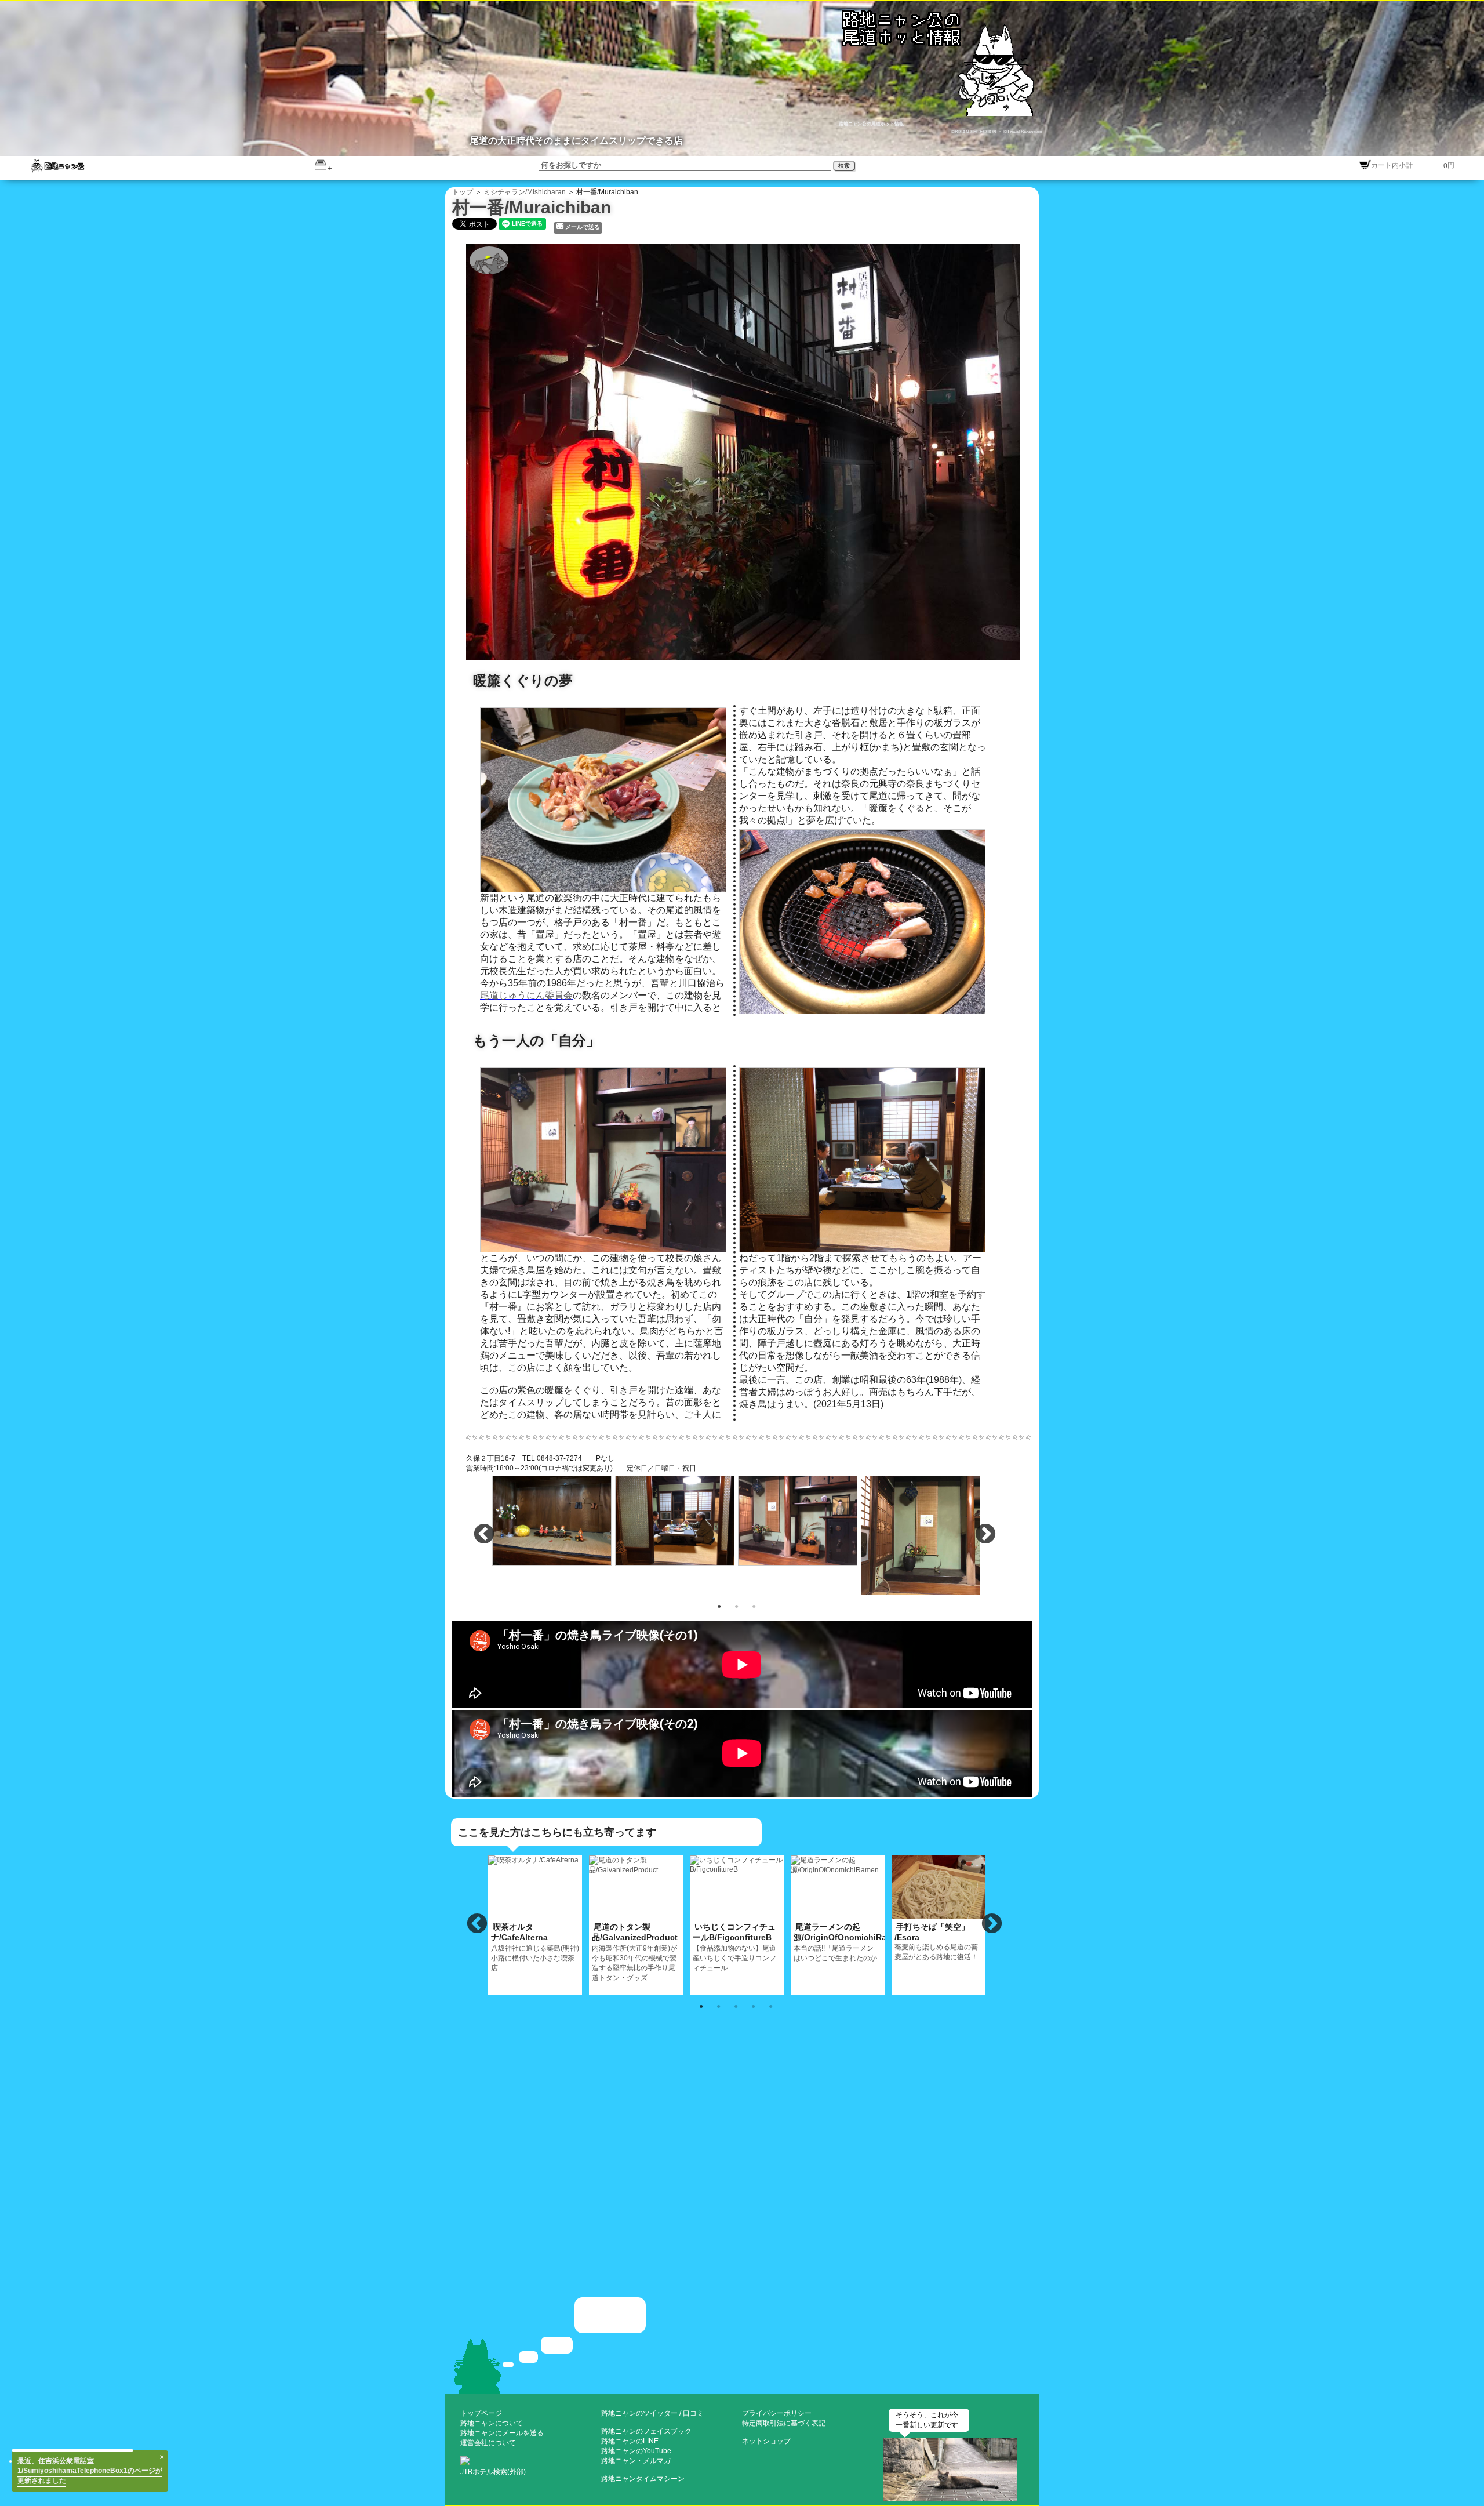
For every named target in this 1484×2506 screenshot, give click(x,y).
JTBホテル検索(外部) (493, 2472)
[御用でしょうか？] (742, 2344)
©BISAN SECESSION (974, 132)
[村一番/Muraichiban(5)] (921, 1534)
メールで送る (583, 227)
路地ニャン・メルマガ (636, 2461)
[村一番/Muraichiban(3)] (675, 1519)
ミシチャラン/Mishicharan (525, 192)
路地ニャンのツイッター (639, 2413)
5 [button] (770, 2006)
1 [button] (719, 1606)
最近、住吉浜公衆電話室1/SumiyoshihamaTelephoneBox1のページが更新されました (90, 2486)
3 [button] (754, 1606)
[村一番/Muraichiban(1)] (749, 451)
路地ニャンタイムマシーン (643, 2479)
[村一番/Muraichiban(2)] (552, 1519)
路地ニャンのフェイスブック (646, 2431)
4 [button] (753, 2006)
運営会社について (488, 2443)
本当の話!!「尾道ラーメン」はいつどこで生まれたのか (839, 1942)
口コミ (693, 2413)
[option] (552, 1520)
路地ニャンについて (492, 2423)
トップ (463, 192)
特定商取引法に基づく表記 (784, 2423)
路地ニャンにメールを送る (502, 2433)
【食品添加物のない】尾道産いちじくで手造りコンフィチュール (734, 1947)
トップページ (481, 2413)
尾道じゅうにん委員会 (526, 995)
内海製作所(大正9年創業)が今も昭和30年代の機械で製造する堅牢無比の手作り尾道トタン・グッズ (635, 1952)
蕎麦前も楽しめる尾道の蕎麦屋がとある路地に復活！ (936, 1942)
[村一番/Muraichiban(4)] (798, 1519)
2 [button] (736, 1606)
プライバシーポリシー (777, 2413)
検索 (844, 166)
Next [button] (985, 1535)
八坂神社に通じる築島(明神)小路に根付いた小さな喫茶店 (535, 1947)
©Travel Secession (1022, 132)
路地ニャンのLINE (630, 2441)
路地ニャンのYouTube (636, 2451)
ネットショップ (766, 2441)
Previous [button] (484, 1535)
